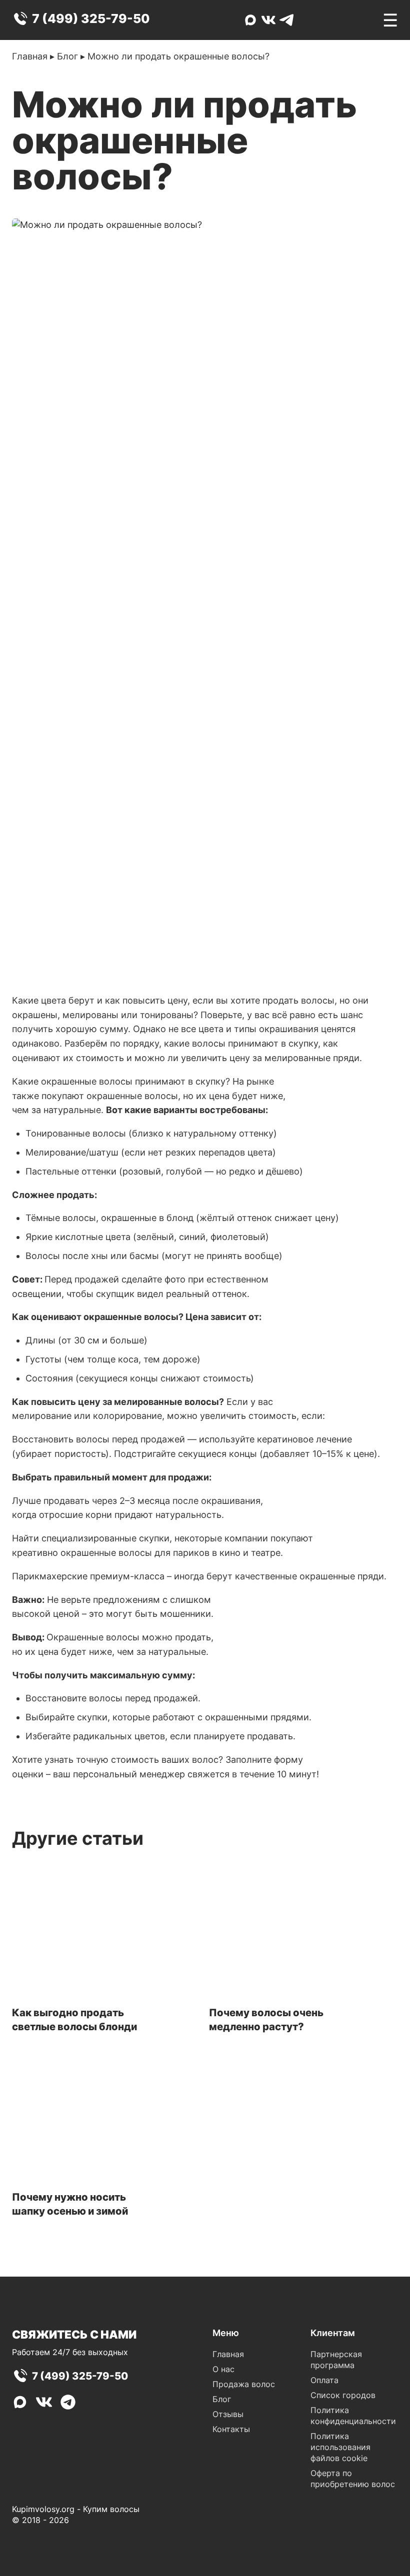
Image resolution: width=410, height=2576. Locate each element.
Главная (30, 56)
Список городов (343, 2395)
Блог (67, 56)
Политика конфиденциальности (353, 2416)
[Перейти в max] (250, 20)
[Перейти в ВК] (268, 20)
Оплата (324, 2380)
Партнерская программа (336, 2360)
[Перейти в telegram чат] (286, 20)
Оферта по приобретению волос (353, 2479)
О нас (223, 2369)
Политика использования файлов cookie (340, 2447)
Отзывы (228, 2414)
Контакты (231, 2429)
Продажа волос (244, 2384)
